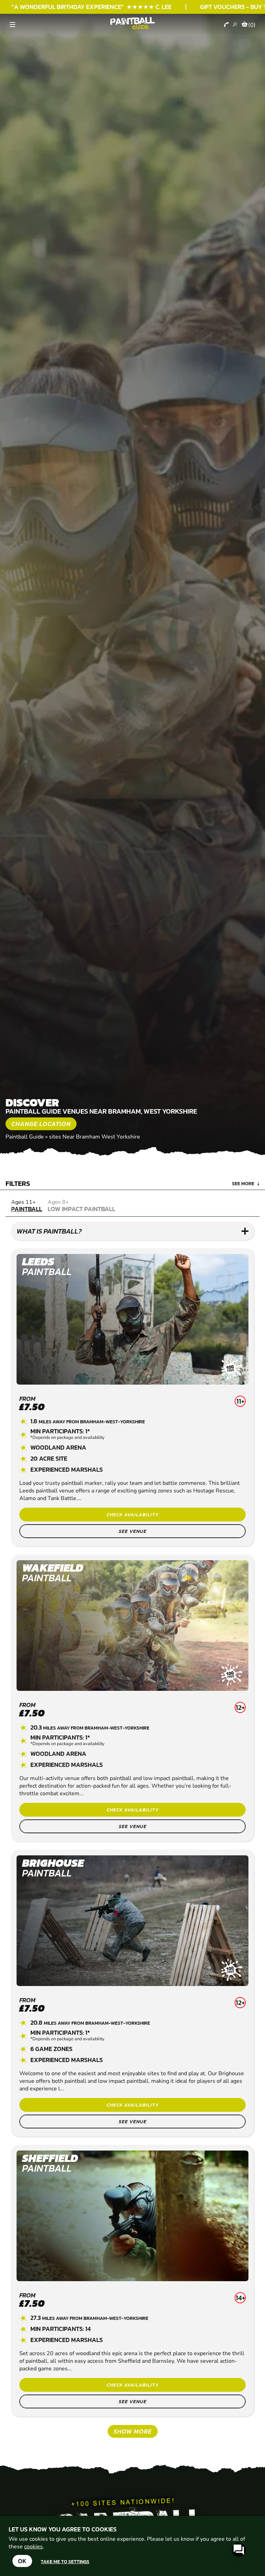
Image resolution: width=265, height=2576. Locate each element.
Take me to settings (65, 2561)
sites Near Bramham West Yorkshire (95, 1137)
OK (22, 2561)
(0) (252, 25)
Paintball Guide (25, 1137)
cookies (33, 2547)
